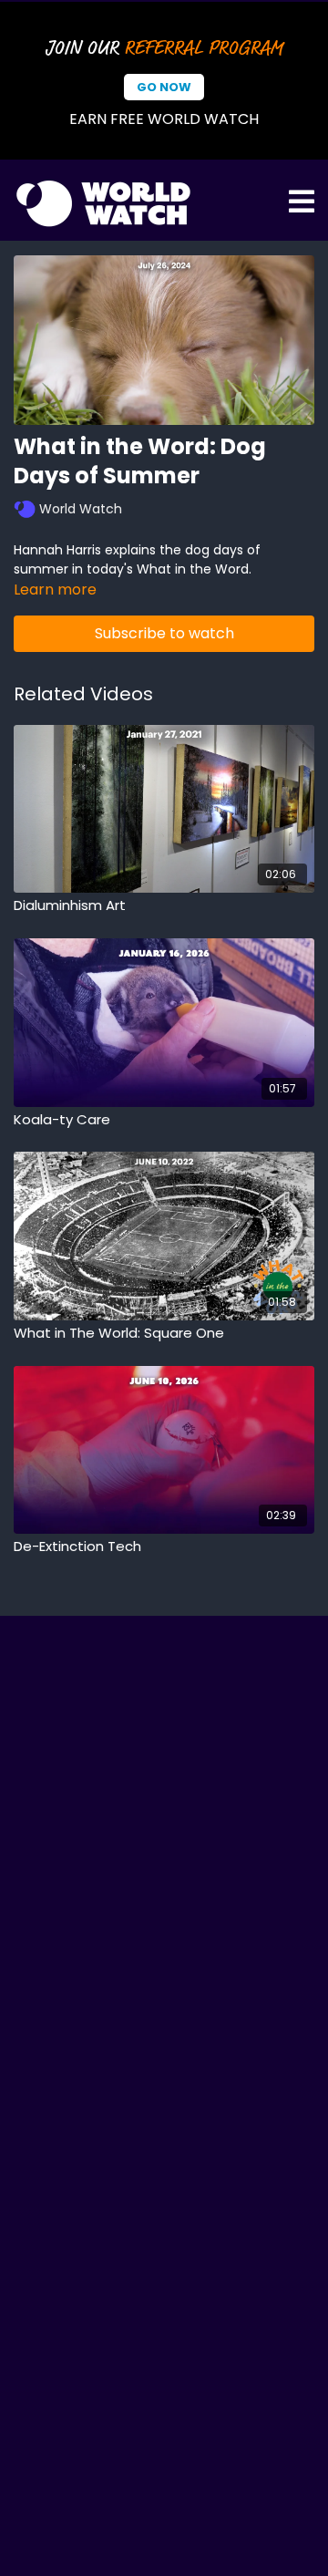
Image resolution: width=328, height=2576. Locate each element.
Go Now (164, 87)
